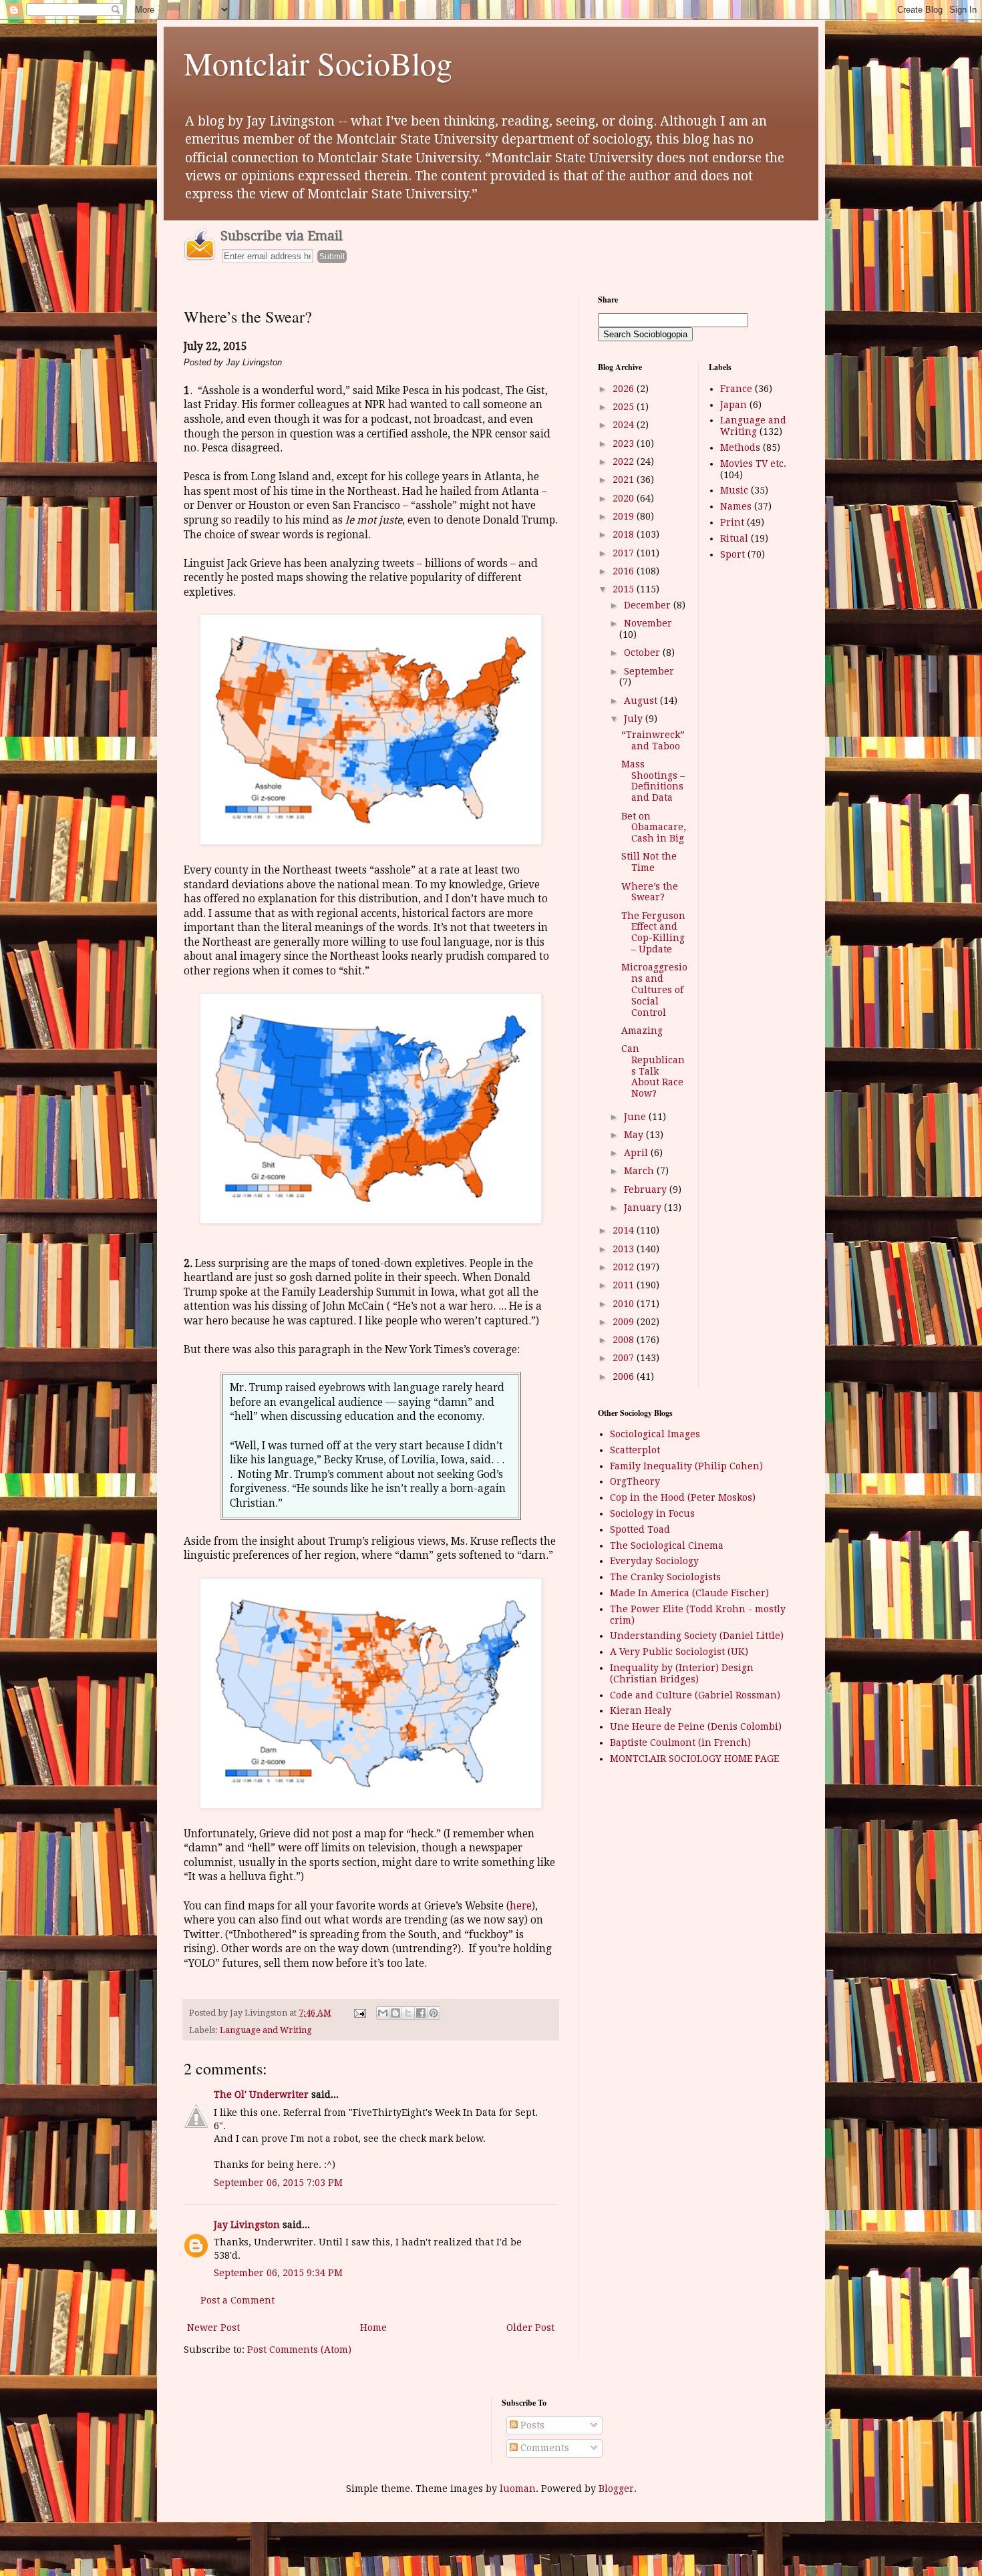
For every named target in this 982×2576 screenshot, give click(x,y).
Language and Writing (266, 2030)
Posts (531, 2425)
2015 (625, 589)
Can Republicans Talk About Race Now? (653, 1071)
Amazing (642, 1031)
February (647, 1189)
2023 (625, 443)
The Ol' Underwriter (261, 2094)
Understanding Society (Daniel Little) (697, 1636)
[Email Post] (359, 2013)
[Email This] (383, 2013)
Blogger (616, 2489)
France (736, 389)
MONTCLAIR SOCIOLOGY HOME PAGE (694, 1759)
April (637, 1153)
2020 (625, 498)
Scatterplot (635, 1450)
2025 (625, 407)
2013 (625, 1249)
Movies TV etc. (753, 464)
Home (373, 2328)
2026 (625, 389)
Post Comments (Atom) (299, 2350)
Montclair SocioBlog (318, 63)
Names (736, 506)
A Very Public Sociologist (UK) (679, 1652)
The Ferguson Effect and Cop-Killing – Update (653, 932)
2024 (625, 425)
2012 (625, 1267)
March (640, 1171)
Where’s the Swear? (650, 892)
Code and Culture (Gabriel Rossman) (695, 1695)
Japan (733, 405)
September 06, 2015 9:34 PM (278, 2273)
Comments (543, 2448)
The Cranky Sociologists (665, 1577)
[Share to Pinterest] (434, 2013)
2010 (625, 1304)
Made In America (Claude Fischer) (689, 1593)
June (636, 1117)
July (635, 719)
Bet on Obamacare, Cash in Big (654, 827)
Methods (740, 447)
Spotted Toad (640, 1529)
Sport (732, 554)
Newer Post (213, 2328)
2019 (625, 516)
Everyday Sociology (654, 1561)
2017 (625, 553)
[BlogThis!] (395, 2013)
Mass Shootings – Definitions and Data (653, 781)
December (649, 605)
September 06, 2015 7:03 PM (278, 2183)
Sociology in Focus (652, 1513)
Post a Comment (237, 2300)
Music (734, 490)
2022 (625, 462)
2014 (625, 1230)
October (643, 653)
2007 (625, 1358)
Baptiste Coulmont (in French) (680, 1742)
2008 (625, 1340)
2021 (625, 480)
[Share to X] (408, 2013)
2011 (625, 1285)
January (644, 1208)
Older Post (530, 2328)
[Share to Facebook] (421, 2013)
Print (732, 522)
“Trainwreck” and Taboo (653, 740)
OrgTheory (635, 1481)
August (642, 701)
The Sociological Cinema (667, 1545)
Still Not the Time (649, 862)
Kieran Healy (641, 1710)
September (649, 671)
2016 (625, 571)
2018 (625, 534)
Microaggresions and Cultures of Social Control (654, 989)
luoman (518, 2489)
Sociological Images (655, 1434)
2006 (625, 1376)
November (648, 623)
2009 (625, 1322)
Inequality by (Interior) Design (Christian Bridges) (682, 1673)
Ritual (734, 538)
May (635, 1135)
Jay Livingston (247, 2225)
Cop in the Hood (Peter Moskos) (683, 1497)
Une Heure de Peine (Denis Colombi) (696, 1726)
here (521, 1906)
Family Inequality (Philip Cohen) (686, 1466)
